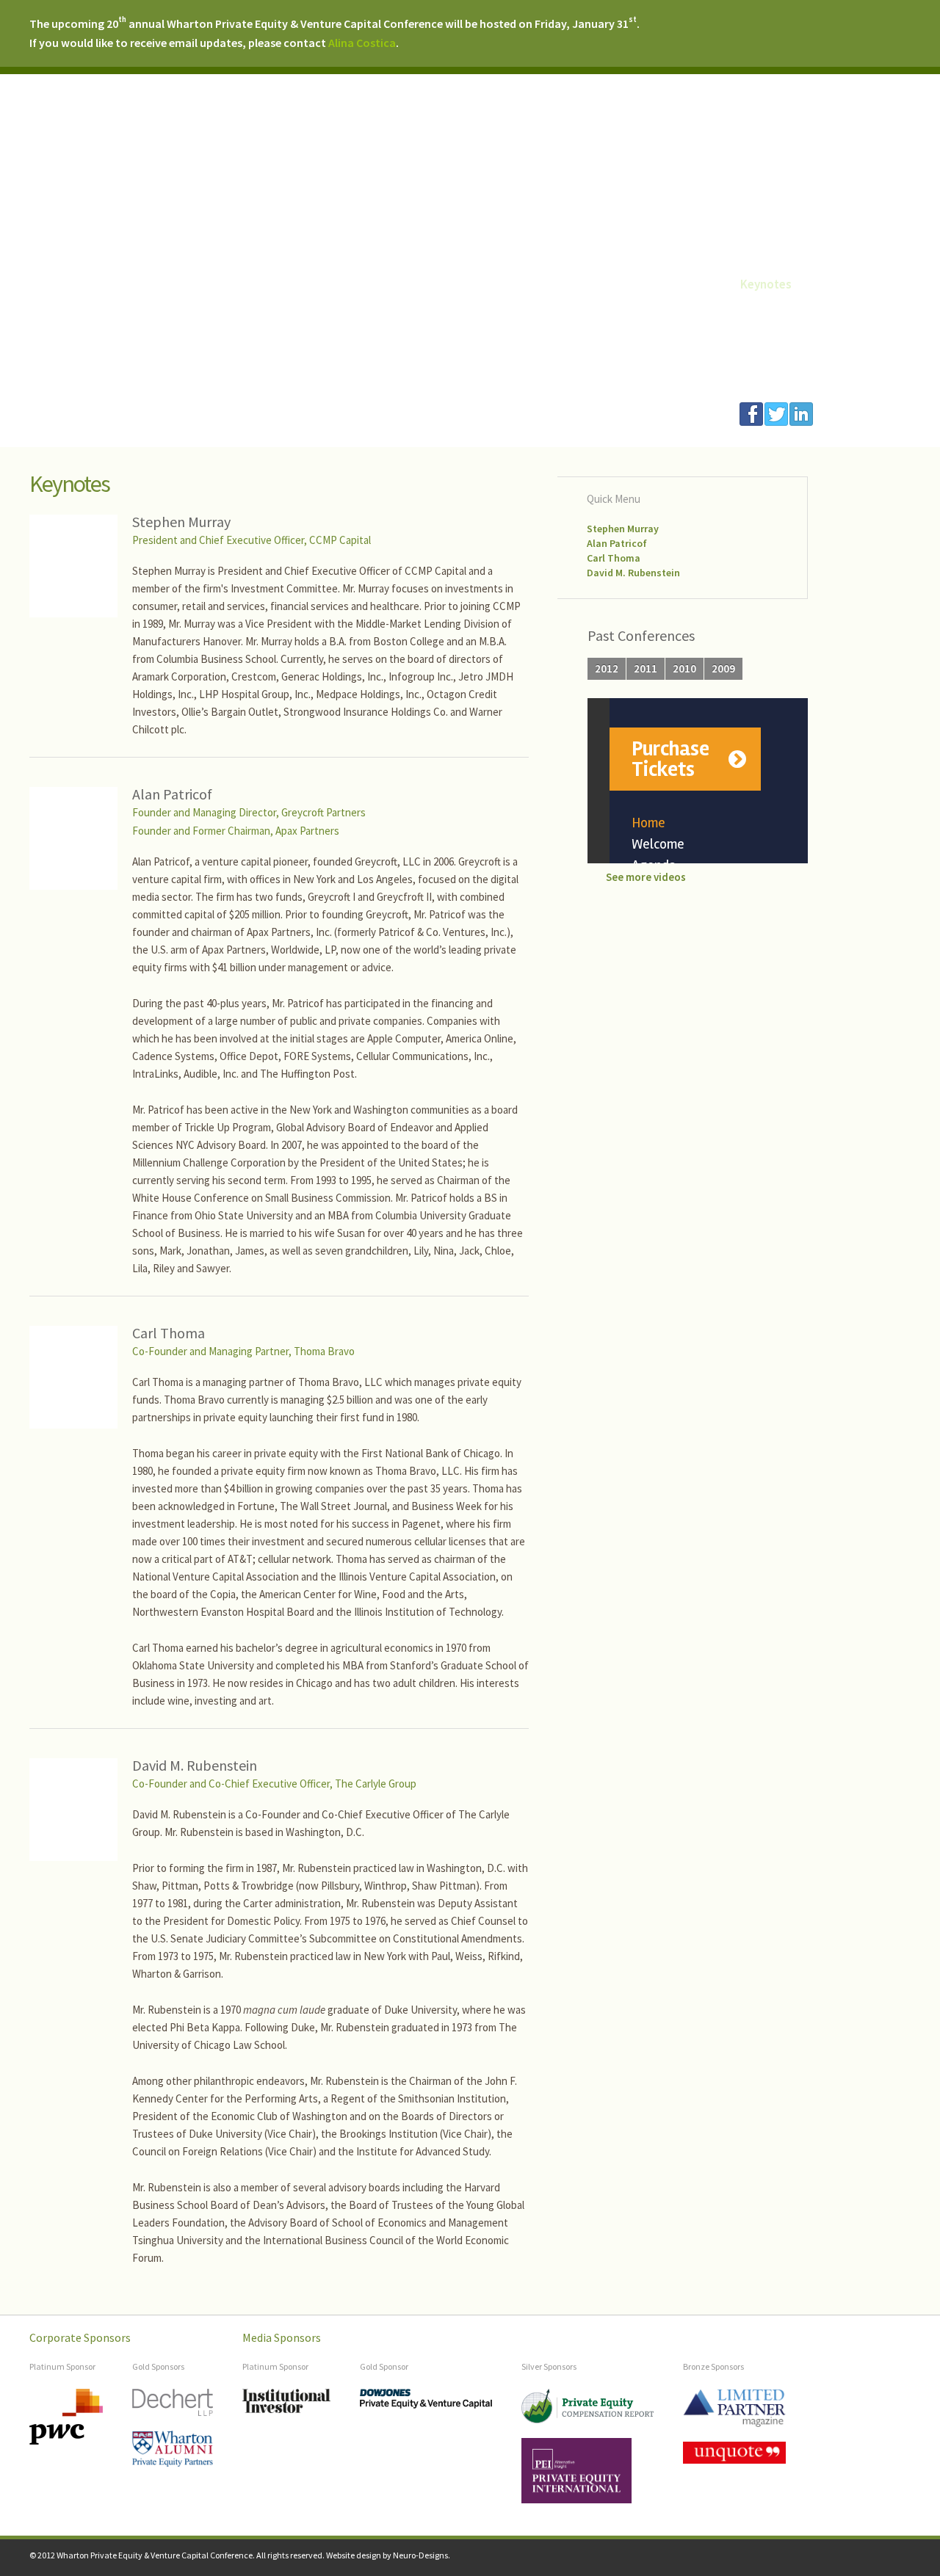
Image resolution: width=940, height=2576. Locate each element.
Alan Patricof (617, 543)
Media (756, 340)
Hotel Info (767, 322)
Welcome (765, 247)
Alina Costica (362, 43)
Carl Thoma (614, 558)
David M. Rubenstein (633, 573)
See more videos (646, 877)
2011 (646, 668)
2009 (723, 668)
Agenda (760, 265)
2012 (607, 668)
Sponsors (765, 359)
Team (755, 377)
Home (756, 228)
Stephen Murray (623, 529)
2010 (684, 668)
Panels (758, 302)
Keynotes (766, 284)
